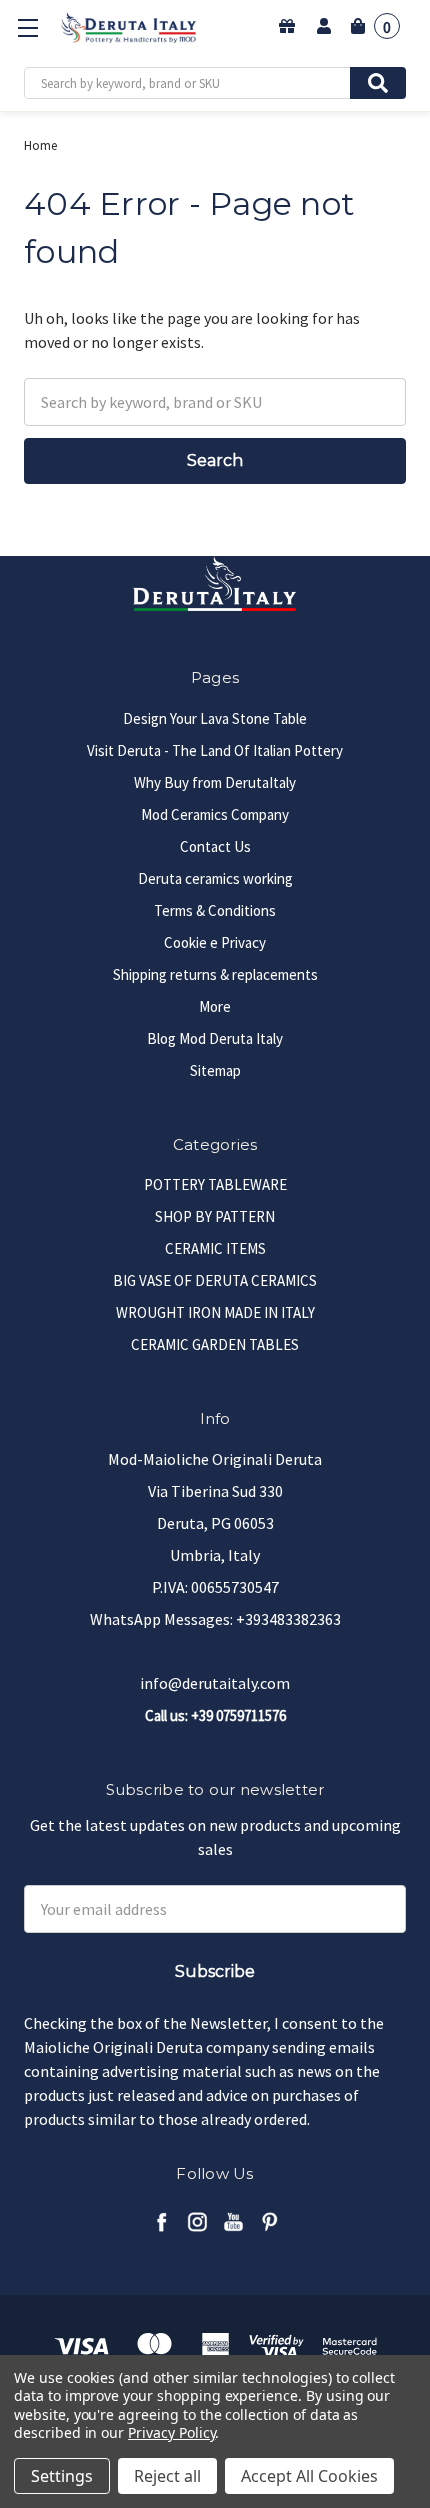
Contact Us (215, 846)
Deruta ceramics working (215, 878)
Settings (62, 2476)
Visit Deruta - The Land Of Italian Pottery (215, 750)
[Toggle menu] (27, 27)
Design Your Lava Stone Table (215, 718)
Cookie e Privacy (215, 942)
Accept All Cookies (309, 2476)
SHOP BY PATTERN (215, 1216)
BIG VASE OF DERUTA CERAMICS (215, 1280)
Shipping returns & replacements (215, 974)
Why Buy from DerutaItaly (215, 782)
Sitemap (215, 1070)
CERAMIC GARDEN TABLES (215, 1344)
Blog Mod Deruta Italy (215, 1038)
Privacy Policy (171, 2432)
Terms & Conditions (215, 910)
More (215, 1006)
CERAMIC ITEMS (215, 1248)
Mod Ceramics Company (215, 814)
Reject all (167, 2476)
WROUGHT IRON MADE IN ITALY (215, 1312)
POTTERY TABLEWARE (215, 1184)
